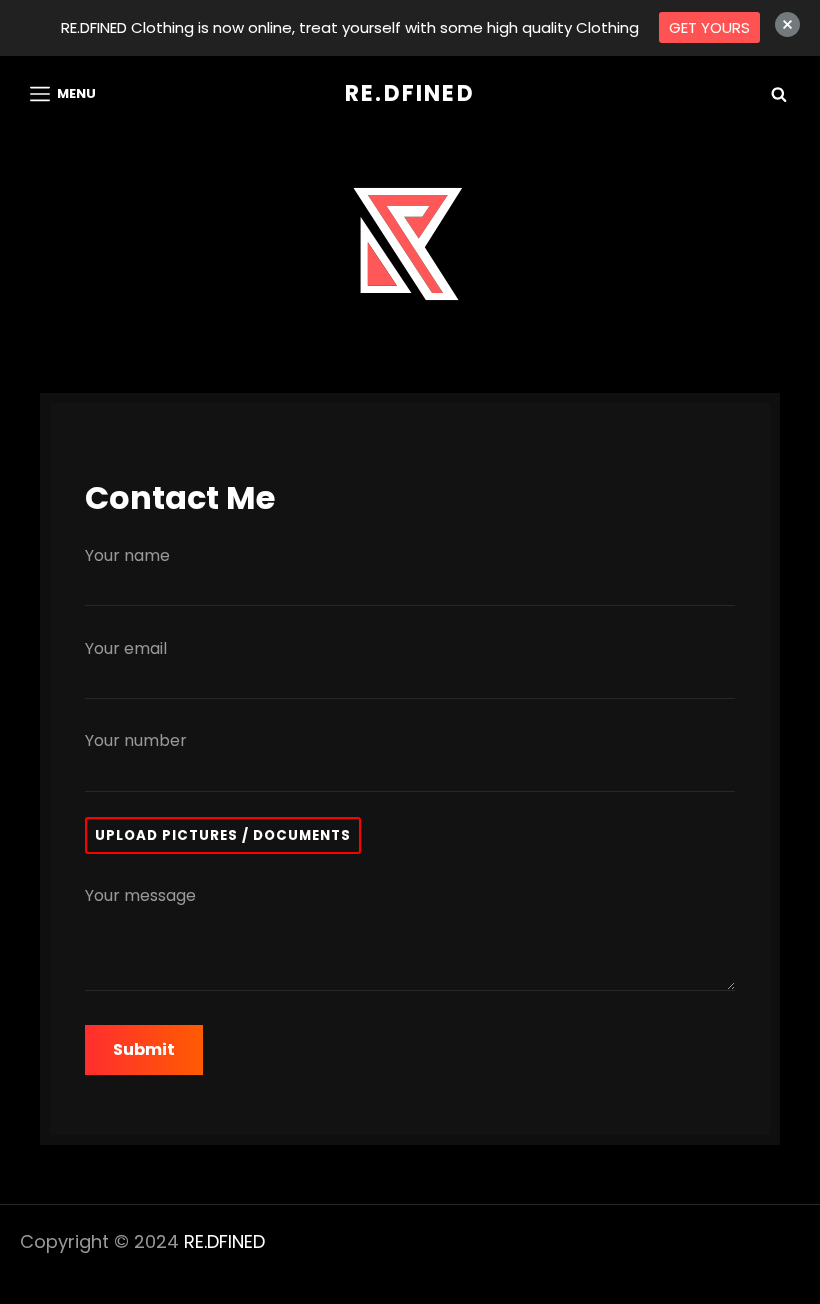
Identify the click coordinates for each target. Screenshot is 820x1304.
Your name (127, 555)
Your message (140, 895)
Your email (126, 648)
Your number (136, 740)
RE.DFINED (410, 93)
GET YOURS (709, 27)
